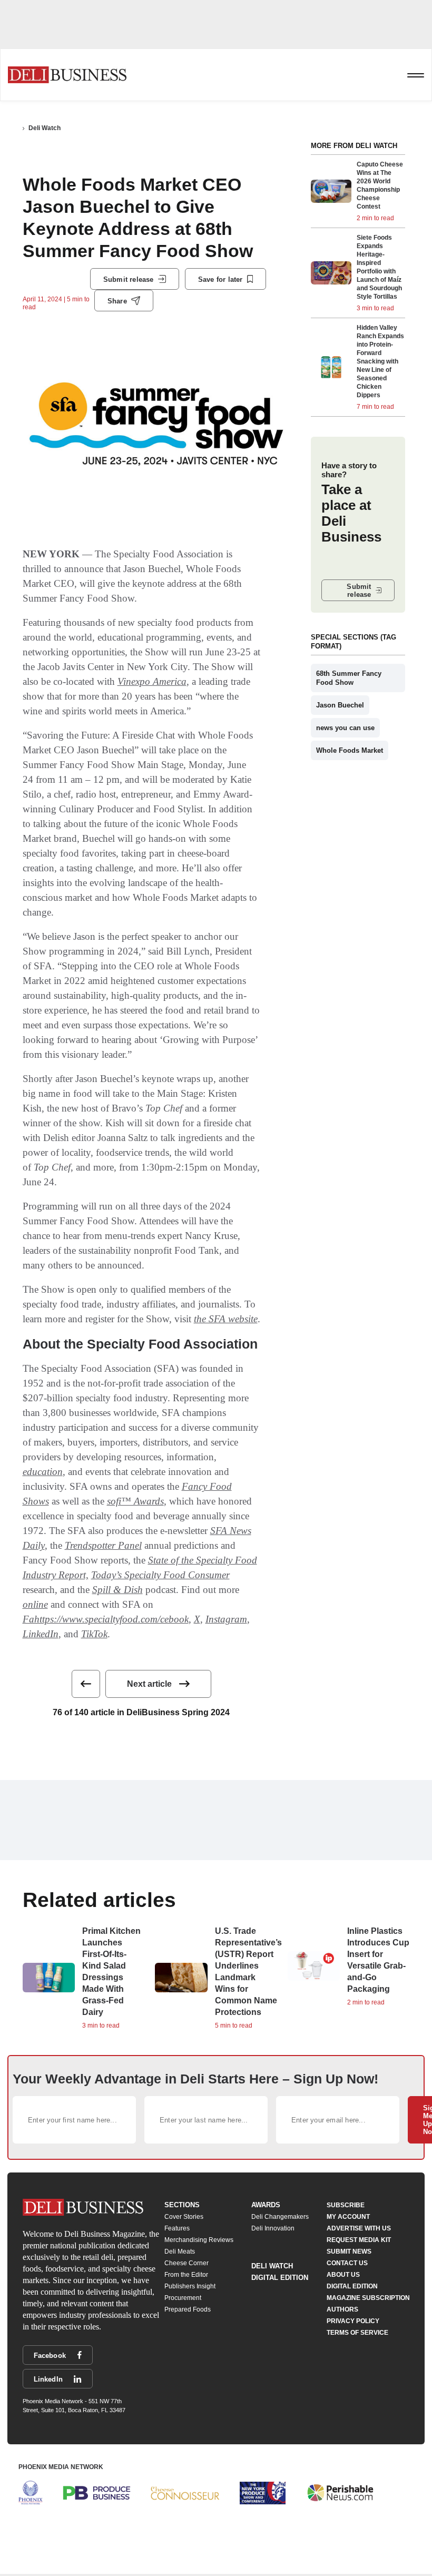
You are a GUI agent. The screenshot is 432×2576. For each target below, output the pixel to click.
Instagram (226, 1619)
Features (177, 2228)
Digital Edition (280, 2278)
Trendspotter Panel (103, 1545)
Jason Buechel (340, 705)
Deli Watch (45, 128)
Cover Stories (184, 2217)
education (43, 1472)
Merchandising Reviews (199, 2240)
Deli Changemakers (280, 2217)
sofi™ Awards (135, 1501)
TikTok (94, 1634)
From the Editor (186, 2275)
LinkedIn (41, 1634)
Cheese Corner (186, 2263)
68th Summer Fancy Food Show (349, 678)
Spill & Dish (117, 1590)
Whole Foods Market (350, 750)
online (35, 1604)
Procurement (183, 2298)
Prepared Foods (188, 2309)
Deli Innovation (273, 2228)
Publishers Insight (190, 2286)
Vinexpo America (152, 681)
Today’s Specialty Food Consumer (160, 1575)
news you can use (345, 728)
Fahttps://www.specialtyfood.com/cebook (106, 1619)
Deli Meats (180, 2251)
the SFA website (226, 1319)
